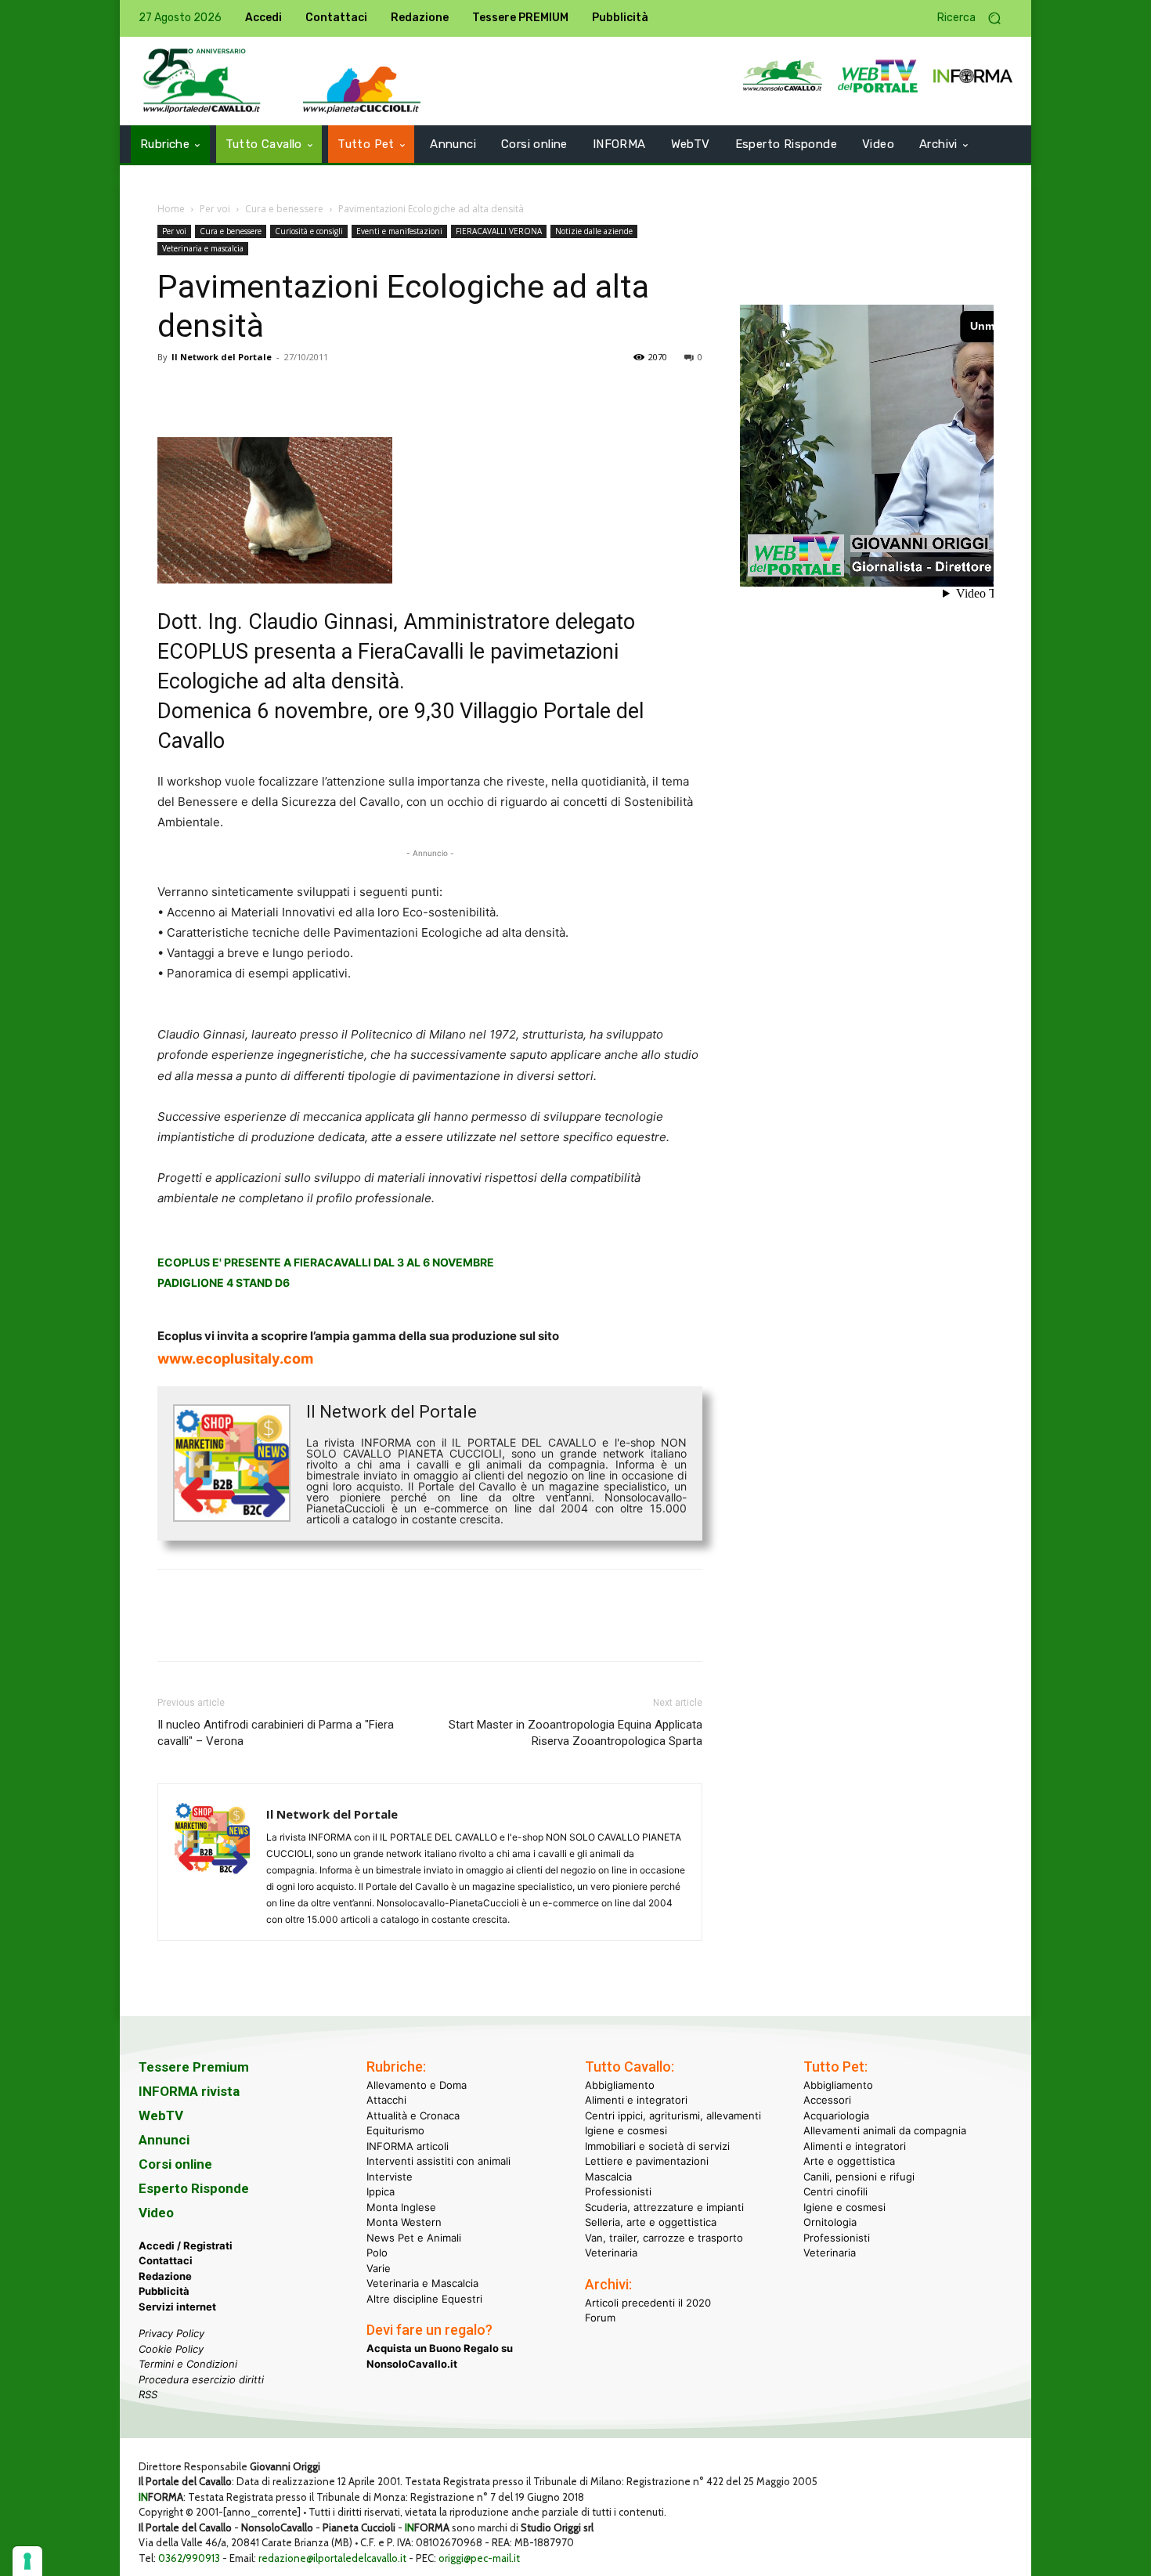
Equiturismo (395, 2130)
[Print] (353, 392)
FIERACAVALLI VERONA (499, 231)
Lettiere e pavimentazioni (647, 2161)
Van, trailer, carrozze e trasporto (664, 2238)
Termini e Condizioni (188, 2364)
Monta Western (404, 2222)
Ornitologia (830, 2222)
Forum (600, 2318)
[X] (209, 392)
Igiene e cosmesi (626, 2130)
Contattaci (166, 2260)
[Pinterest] (245, 392)
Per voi (215, 209)
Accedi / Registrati (186, 2245)
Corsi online (175, 2164)
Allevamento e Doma (417, 2085)
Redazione (165, 2276)
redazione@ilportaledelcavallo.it (332, 2558)
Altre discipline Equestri (424, 2299)
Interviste (390, 2177)
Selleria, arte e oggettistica (651, 2222)
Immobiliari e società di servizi (657, 2146)
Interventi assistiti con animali (438, 2161)
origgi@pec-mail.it (479, 2558)
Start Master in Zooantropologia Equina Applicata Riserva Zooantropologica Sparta (575, 1733)
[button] (975, 18)
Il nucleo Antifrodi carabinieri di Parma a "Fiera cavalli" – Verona (276, 1733)
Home (171, 209)
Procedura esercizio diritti (201, 2379)
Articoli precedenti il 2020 (648, 2303)
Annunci (164, 2140)
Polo (377, 2253)
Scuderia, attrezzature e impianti (664, 2207)
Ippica (381, 2191)
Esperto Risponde (194, 2188)
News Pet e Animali (414, 2238)
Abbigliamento (620, 2085)
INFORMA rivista (189, 2091)
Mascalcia (608, 2177)
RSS (148, 2394)
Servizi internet (177, 2307)
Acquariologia (836, 2115)
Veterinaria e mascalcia (203, 248)
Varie (379, 2268)
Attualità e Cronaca (413, 2115)
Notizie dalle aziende (594, 231)
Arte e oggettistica (849, 2161)
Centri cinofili (835, 2191)
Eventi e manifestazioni (399, 231)
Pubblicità (164, 2291)
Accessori (827, 2100)
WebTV (161, 2115)
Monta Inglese (401, 2207)
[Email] (317, 392)
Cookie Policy (171, 2349)
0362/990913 (189, 2558)
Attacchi (386, 2100)
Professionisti (618, 2191)
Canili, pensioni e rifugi (859, 2177)
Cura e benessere (284, 209)
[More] (390, 392)
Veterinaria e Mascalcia (422, 2283)
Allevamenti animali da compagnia (885, 2130)
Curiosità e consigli (309, 231)
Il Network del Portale (222, 357)
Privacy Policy (171, 2333)
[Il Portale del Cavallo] (202, 81)
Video (156, 2213)
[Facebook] (173, 392)
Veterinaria (611, 2253)
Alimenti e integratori (636, 2100)
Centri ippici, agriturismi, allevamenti (673, 2115)
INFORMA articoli (408, 2146)
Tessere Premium (194, 2067)
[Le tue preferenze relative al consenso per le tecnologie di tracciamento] (27, 2561)
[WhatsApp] (281, 392)
